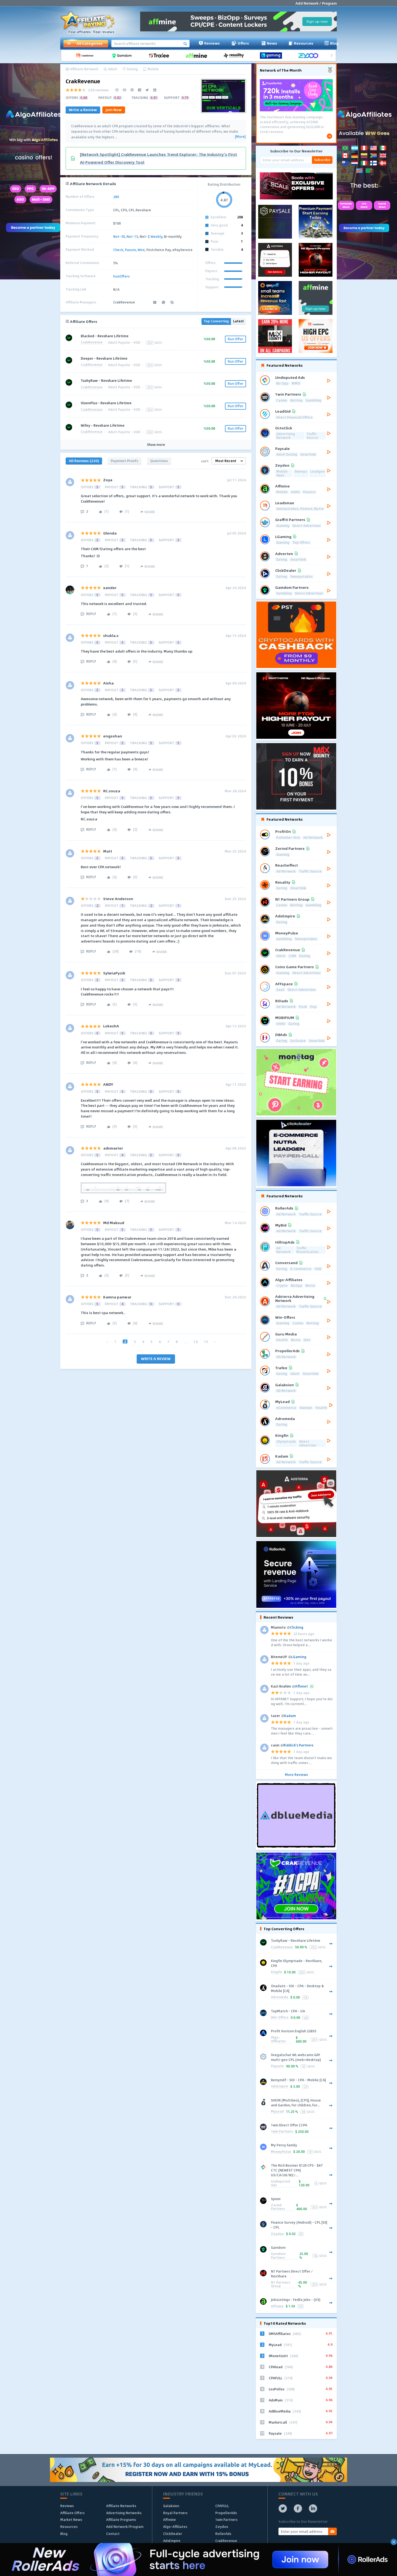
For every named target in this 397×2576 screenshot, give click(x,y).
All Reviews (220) (84, 461)
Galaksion (171, 2506)
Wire (141, 250)
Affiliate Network (84, 69)
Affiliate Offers (72, 2513)
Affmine (277, 2306)
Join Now (114, 110)
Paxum (130, 250)
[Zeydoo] (310, 56)
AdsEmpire (280, 2086)
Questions (159, 461)
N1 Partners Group (280, 2285)
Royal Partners (175, 2513)
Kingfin (276, 1972)
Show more (156, 445)
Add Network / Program (316, 3)
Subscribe (322, 160)
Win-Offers (280, 2018)
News (272, 43)
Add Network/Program (125, 2527)
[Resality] (235, 56)
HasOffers (121, 276)
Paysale (277, 2066)
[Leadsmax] (86, 56)
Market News (71, 2520)
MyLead (277, 2112)
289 (116, 197)
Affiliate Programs (121, 2520)
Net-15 (132, 236)
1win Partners (282, 2132)
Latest (238, 321)
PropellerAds (226, 2513)
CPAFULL (222, 2506)
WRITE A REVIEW (156, 1359)
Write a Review (83, 110)
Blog (334, 43)
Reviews (212, 43)
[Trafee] (161, 56)
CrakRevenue (92, 343)
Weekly (156, 236)
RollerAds (223, 2534)
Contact (113, 2534)
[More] (240, 137)
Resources (304, 43)
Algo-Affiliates (278, 2039)
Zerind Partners (278, 2207)
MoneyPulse (281, 2152)
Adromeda (280, 1997)
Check (118, 250)
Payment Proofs (125, 461)
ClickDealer (173, 2534)
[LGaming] (273, 56)
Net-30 (119, 236)
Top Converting (216, 321)
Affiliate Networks (121, 2506)
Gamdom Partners (278, 2256)
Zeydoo (277, 2234)
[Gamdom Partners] (124, 56)
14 (196, 1342)
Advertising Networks (124, 2513)
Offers (243, 43)
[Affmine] (198, 56)
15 (206, 1342)
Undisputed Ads (280, 2184)
